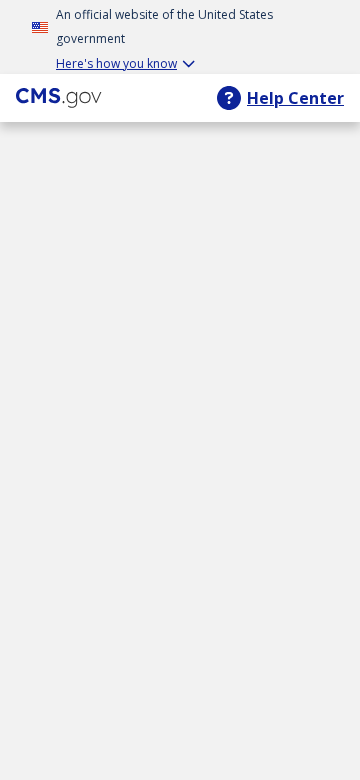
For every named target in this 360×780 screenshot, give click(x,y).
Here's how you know (116, 63)
